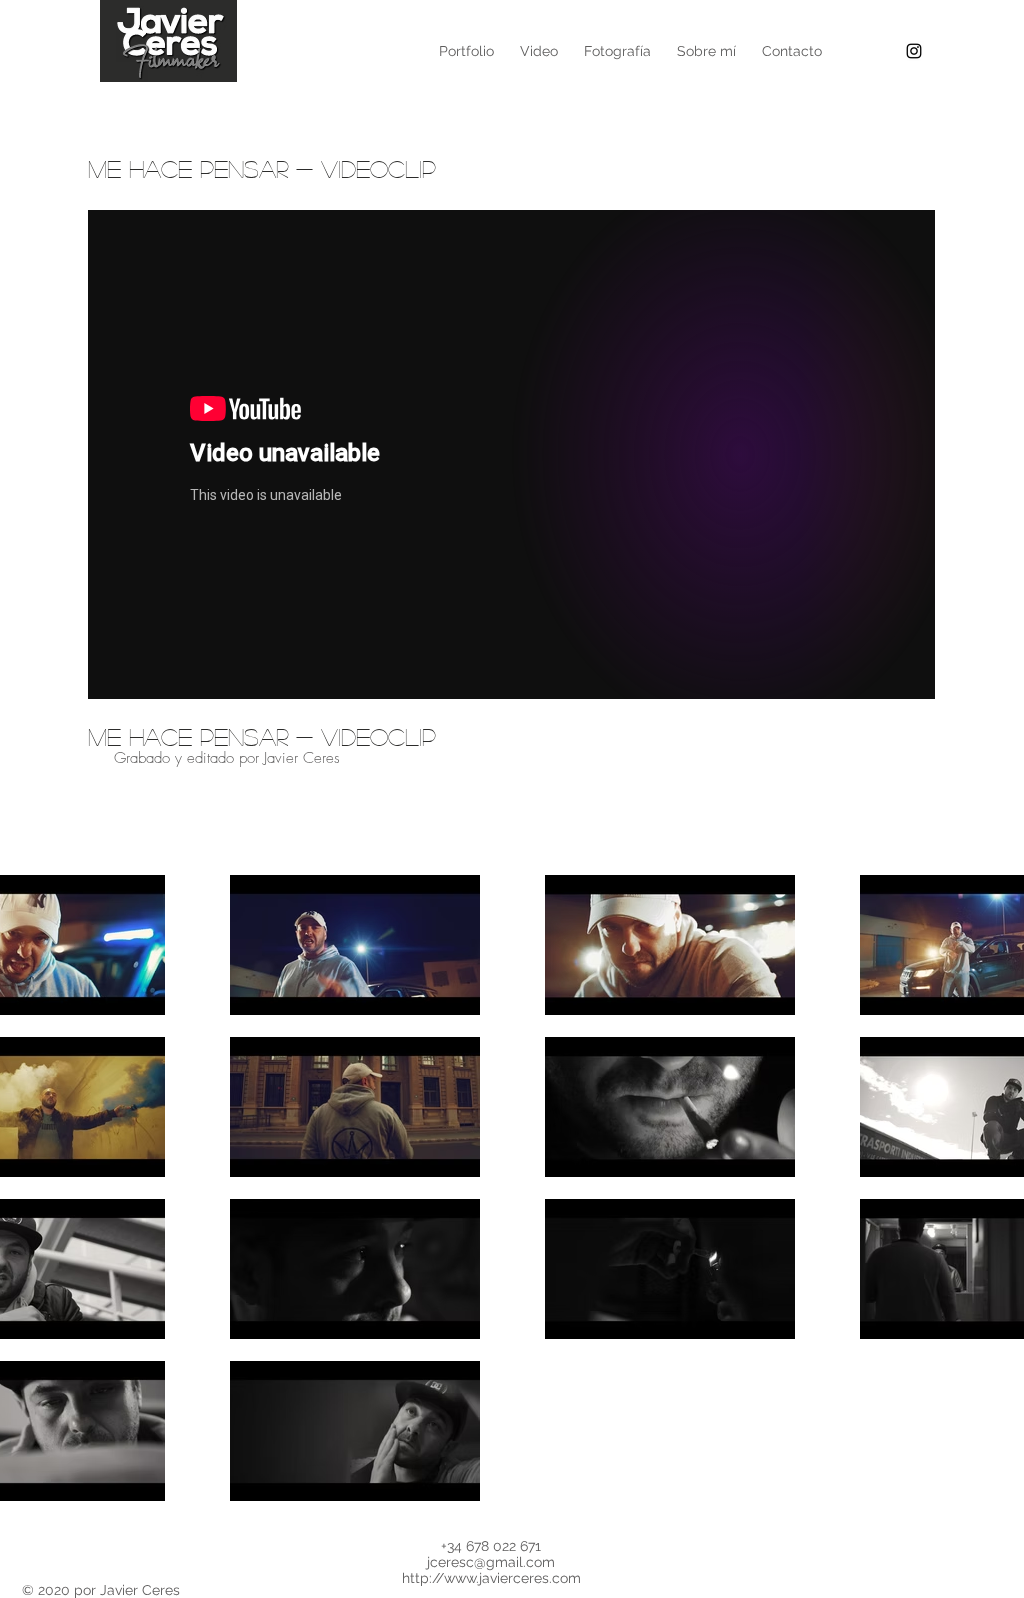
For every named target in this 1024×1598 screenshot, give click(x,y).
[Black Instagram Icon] (914, 51)
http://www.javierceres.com (491, 1578)
